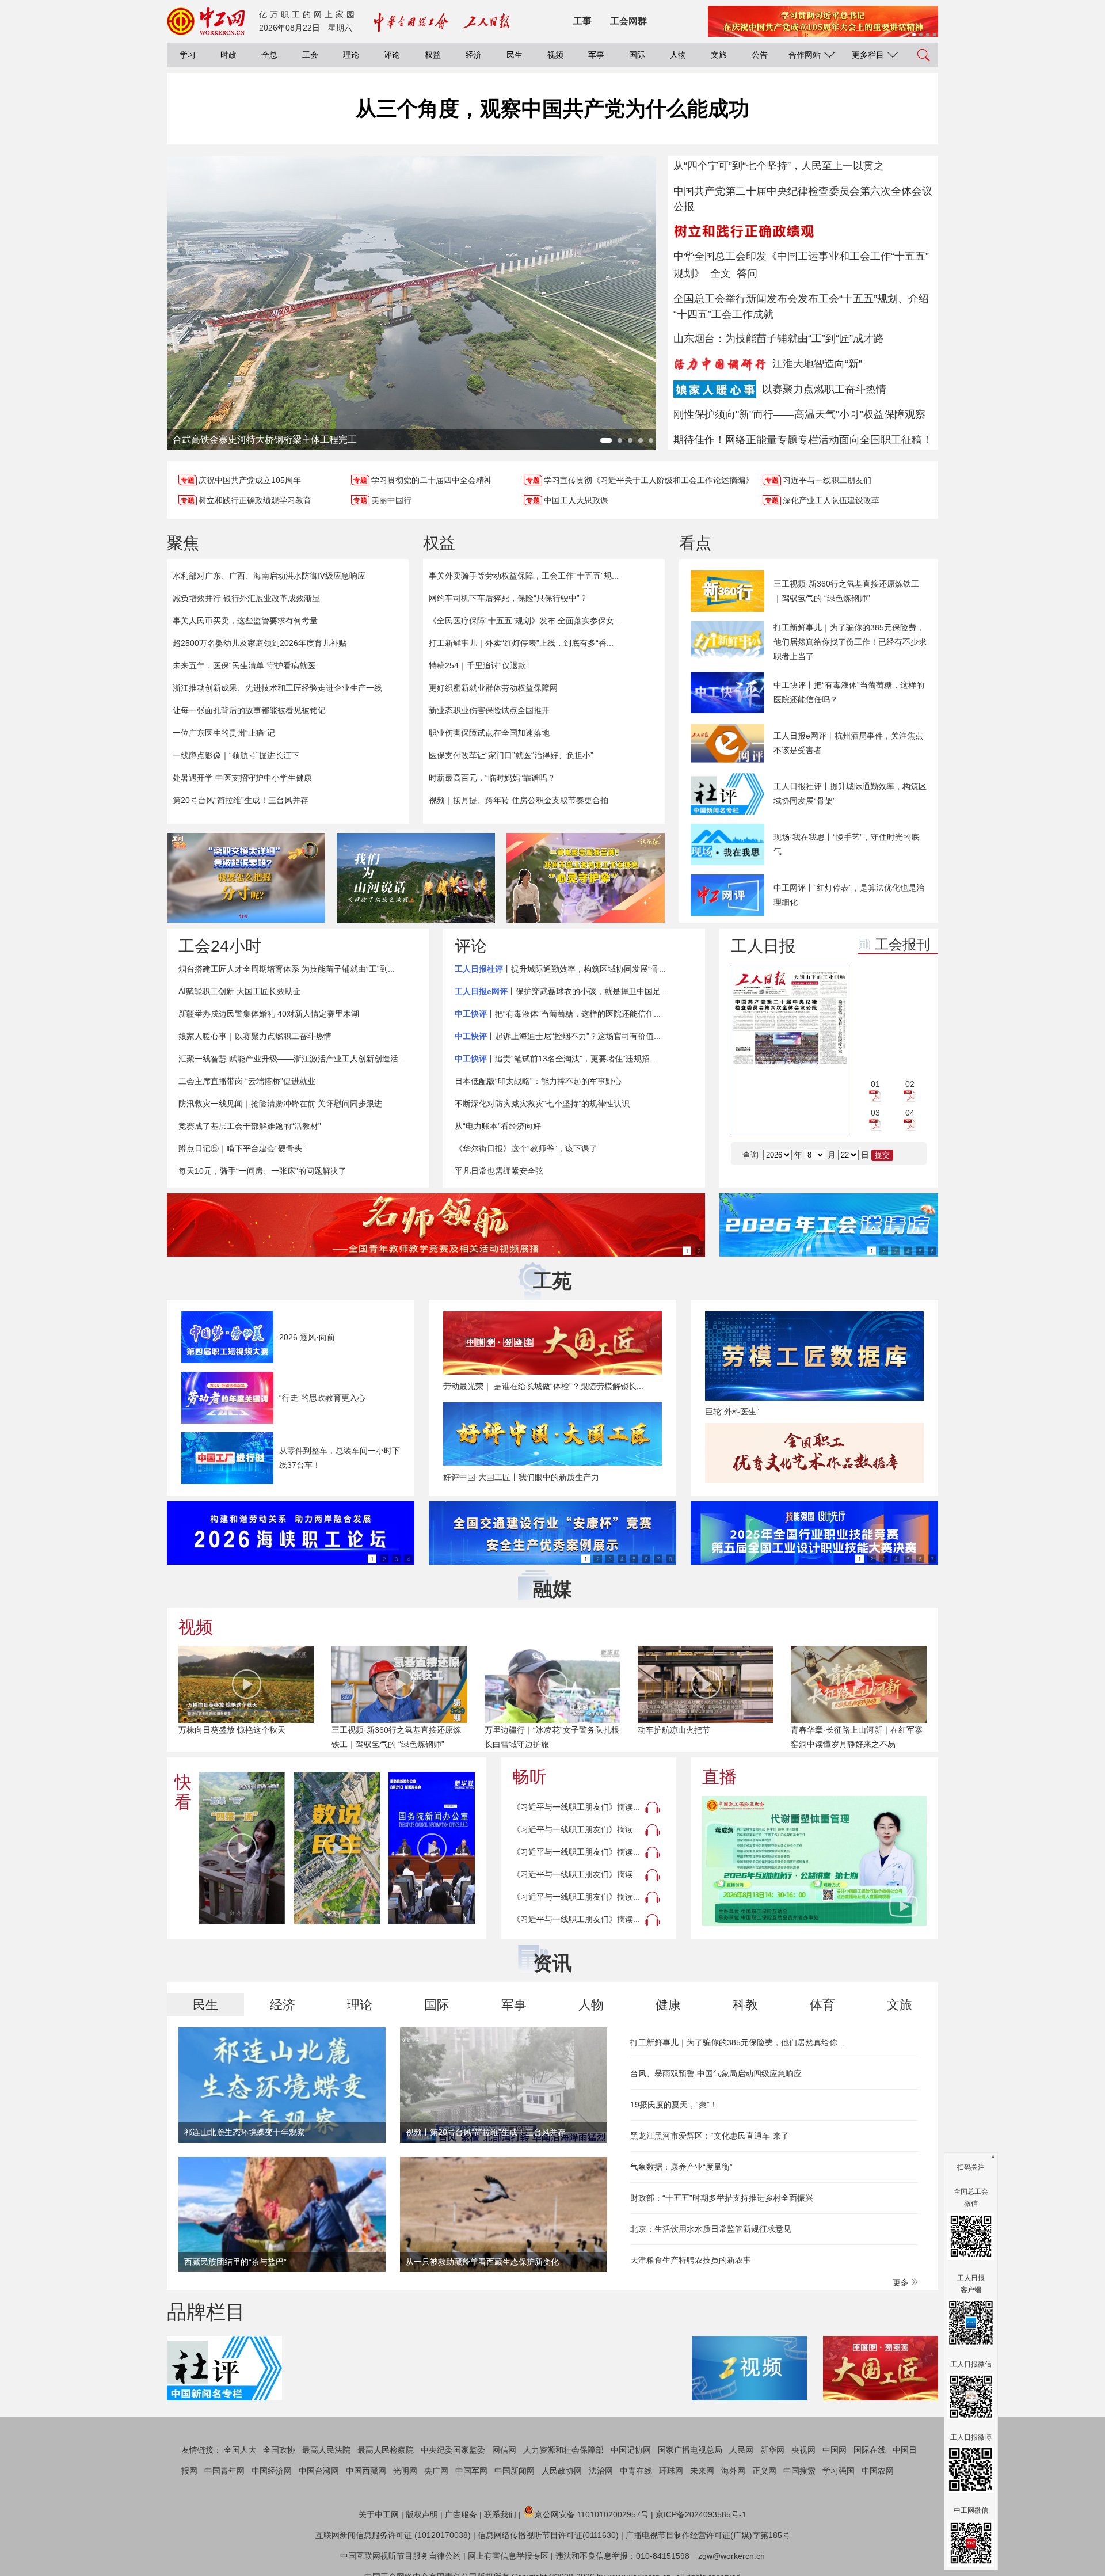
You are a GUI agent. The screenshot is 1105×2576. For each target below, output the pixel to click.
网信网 (504, 2450)
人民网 (741, 2450)
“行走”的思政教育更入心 (322, 1398)
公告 (760, 55)
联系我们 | (502, 2514)
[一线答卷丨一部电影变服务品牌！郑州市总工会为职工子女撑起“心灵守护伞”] (586, 878)
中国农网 (878, 2471)
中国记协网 (631, 2450)
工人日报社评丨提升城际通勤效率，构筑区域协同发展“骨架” (850, 794)
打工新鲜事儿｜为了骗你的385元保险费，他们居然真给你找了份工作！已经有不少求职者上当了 (850, 642)
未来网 (702, 2471)
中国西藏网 (366, 2471)
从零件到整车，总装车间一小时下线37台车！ (340, 1458)
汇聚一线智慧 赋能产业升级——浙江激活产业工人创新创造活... (292, 1059)
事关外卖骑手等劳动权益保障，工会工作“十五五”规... (524, 576)
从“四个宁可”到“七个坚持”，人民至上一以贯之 (779, 166)
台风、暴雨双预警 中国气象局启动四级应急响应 (716, 2073)
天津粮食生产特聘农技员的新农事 (691, 2260)
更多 (902, 2282)
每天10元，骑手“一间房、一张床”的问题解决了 (262, 1171)
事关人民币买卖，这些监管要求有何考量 (245, 621)
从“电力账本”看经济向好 (498, 1126)
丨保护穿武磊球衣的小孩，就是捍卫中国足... (561, 991)
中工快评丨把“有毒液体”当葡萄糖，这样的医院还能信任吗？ (849, 692)
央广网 (436, 2471)
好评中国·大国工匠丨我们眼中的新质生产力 (521, 1477)
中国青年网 (224, 2471)
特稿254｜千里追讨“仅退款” (479, 665)
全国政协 (279, 2450)
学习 (188, 55)
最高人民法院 (326, 2450)
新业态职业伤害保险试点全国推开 (489, 710)
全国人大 (240, 2450)
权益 (433, 55)
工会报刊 (902, 944)
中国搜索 (799, 2471)
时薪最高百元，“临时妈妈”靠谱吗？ (492, 778)
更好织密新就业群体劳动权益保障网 (493, 688)
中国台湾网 (319, 2471)
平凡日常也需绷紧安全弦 (499, 1171)
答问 (747, 273)
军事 (596, 55)
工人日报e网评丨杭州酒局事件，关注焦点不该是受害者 (848, 743)
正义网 (764, 2471)
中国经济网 (272, 2471)
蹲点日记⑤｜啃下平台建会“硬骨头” (242, 1148)
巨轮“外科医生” (732, 1411)
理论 (351, 55)
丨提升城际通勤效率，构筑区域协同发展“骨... (560, 969)
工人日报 (763, 946)
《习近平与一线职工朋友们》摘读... (576, 1807)
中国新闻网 (515, 2471)
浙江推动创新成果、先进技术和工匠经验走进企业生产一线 (277, 688)
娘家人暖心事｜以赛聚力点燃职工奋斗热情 (255, 1036)
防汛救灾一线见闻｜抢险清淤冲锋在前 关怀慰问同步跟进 (280, 1104)
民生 (515, 55)
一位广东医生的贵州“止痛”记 (224, 733)
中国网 (835, 2450)
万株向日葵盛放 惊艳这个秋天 (232, 1730)
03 (875, 1113)
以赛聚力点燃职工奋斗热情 (824, 389)
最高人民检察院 (386, 2450)
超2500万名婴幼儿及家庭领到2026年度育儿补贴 (260, 643)
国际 (637, 55)
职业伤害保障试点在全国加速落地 (489, 733)
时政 (228, 55)
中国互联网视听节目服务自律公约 (401, 2556)
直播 (719, 1777)
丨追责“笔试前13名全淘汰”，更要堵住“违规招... (556, 1059)
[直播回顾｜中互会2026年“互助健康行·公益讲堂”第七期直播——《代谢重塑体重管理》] (814, 1861)
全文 (721, 273)
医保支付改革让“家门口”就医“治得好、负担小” (511, 755)
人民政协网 (562, 2471)
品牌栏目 (206, 2312)
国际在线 (870, 2450)
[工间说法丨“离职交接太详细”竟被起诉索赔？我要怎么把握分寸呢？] (246, 878)
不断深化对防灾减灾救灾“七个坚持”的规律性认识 (542, 1104)
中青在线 (636, 2471)
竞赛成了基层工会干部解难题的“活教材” (250, 1126)
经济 (474, 55)
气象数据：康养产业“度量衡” (681, 2167)
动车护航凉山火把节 (674, 1730)
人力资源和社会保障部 (563, 2450)
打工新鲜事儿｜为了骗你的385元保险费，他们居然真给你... (737, 2042)
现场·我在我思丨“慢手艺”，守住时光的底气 (846, 844)
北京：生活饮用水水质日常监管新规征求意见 (711, 2229)
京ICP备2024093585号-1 (701, 2514)
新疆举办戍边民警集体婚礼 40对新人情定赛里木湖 (269, 1014)
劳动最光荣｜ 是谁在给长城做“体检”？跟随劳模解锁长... (543, 1386)
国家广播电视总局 (690, 2450)
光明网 (405, 2471)
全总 (269, 55)
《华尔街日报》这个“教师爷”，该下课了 (526, 1148)
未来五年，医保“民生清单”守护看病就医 (244, 665)
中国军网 (471, 2471)
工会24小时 (220, 946)
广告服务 (461, 2514)
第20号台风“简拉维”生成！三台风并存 (241, 800)
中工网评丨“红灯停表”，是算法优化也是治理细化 (849, 895)
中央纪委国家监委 (453, 2450)
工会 (310, 55)
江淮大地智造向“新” (817, 364)
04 (910, 1113)
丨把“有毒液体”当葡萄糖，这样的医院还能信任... (558, 1014)
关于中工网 (379, 2514)
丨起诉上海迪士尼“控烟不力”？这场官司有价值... (558, 1036)
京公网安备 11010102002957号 (592, 2514)
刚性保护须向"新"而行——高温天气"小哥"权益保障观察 (799, 414)
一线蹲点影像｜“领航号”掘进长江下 (236, 755)
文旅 (719, 55)
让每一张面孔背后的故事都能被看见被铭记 (249, 710)
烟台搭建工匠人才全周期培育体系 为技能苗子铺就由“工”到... (287, 969)
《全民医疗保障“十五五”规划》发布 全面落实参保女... (525, 621)
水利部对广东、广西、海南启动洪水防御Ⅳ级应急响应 (269, 576)
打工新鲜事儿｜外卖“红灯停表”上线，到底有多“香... (521, 643)
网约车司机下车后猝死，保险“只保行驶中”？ (508, 598)
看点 (695, 543)
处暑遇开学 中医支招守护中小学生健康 (242, 778)
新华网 (772, 2450)
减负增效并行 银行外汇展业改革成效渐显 (246, 598)
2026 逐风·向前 (307, 1337)
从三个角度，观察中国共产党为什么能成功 (552, 109)
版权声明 (422, 2514)
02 (910, 1084)
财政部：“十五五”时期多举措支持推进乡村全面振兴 (722, 2198)
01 (875, 1084)
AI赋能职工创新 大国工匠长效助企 (240, 991)
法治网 (601, 2471)
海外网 (733, 2471)
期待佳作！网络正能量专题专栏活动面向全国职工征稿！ (803, 440)
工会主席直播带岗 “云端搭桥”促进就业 (247, 1081)
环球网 (671, 2471)
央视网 (803, 2450)
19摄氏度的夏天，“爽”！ (674, 2105)
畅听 (529, 1777)
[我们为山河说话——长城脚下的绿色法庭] (416, 878)
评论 (392, 55)
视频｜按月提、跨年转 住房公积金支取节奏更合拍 (519, 800)
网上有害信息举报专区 (508, 2556)
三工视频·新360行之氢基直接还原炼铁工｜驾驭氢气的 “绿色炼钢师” (846, 591)
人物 (678, 55)
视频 (555, 55)
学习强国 (839, 2471)
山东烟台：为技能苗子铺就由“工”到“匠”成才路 (779, 338)
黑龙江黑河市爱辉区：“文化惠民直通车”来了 (710, 2136)
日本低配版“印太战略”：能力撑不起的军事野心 (538, 1081)
